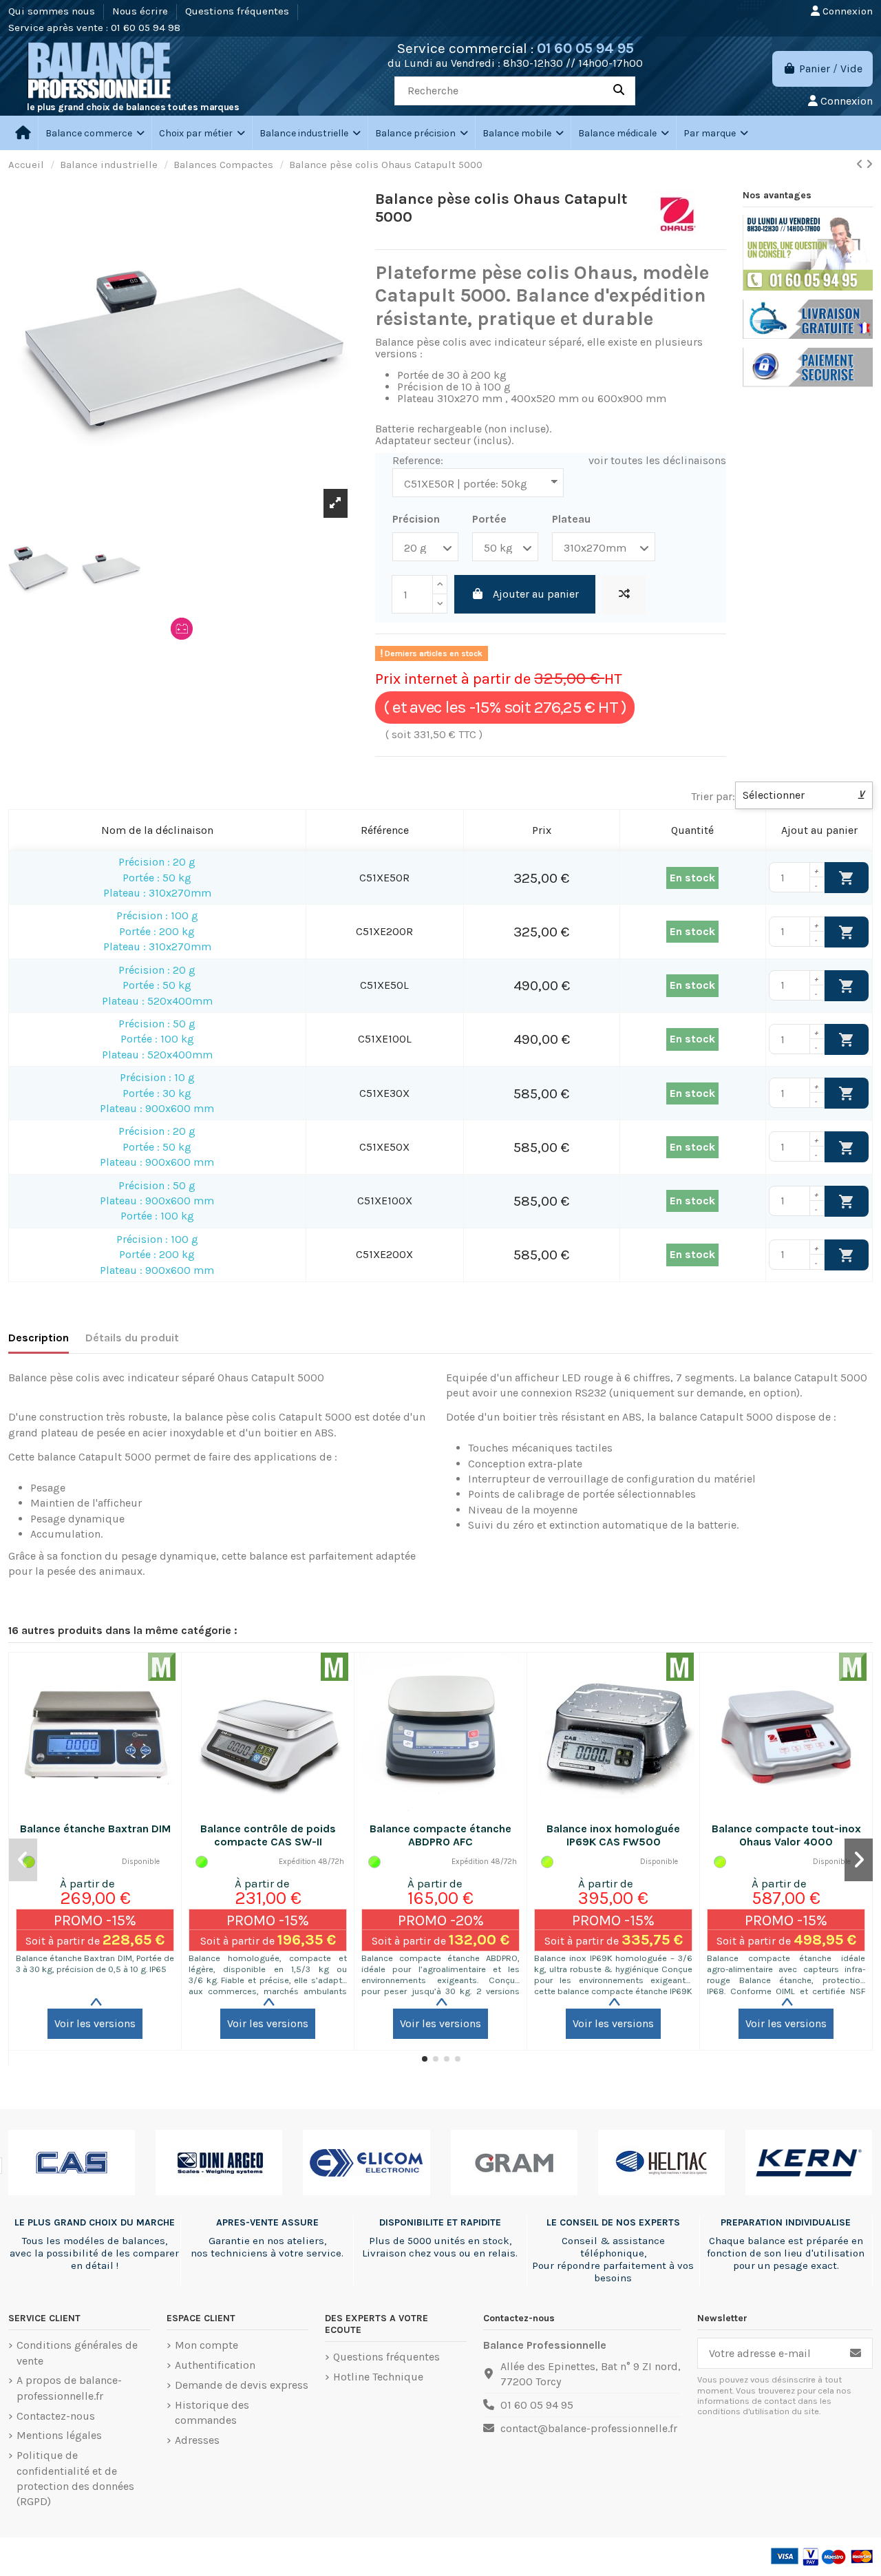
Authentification (215, 2365)
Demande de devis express (242, 2385)
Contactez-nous (56, 2416)
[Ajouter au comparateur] (624, 594)
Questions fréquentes (238, 11)
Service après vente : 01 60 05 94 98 (94, 28)
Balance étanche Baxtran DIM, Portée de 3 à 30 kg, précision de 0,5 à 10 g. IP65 (95, 1964)
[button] (202, 133)
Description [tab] (39, 1338)
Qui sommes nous (53, 11)
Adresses (197, 2440)
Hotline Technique (378, 2377)
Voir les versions (95, 2023)
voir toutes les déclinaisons (657, 460)
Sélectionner (804, 795)
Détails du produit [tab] (132, 1338)
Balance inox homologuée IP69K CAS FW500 (613, 1835)
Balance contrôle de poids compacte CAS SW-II (268, 1835)
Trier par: (713, 796)
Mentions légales (59, 2435)
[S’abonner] (856, 2353)
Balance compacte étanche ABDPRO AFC (440, 1835)
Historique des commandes (212, 2412)
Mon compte (206, 2345)
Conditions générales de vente (77, 2353)
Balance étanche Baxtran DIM (95, 1829)
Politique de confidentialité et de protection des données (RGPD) (75, 2478)
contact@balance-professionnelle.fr (589, 2428)
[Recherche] (619, 91)
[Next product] (869, 164)
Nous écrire (141, 11)
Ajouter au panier (536, 594)
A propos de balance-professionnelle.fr (69, 2388)
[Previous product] (861, 164)
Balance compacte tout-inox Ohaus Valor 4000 (786, 1835)
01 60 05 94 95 (585, 48)
